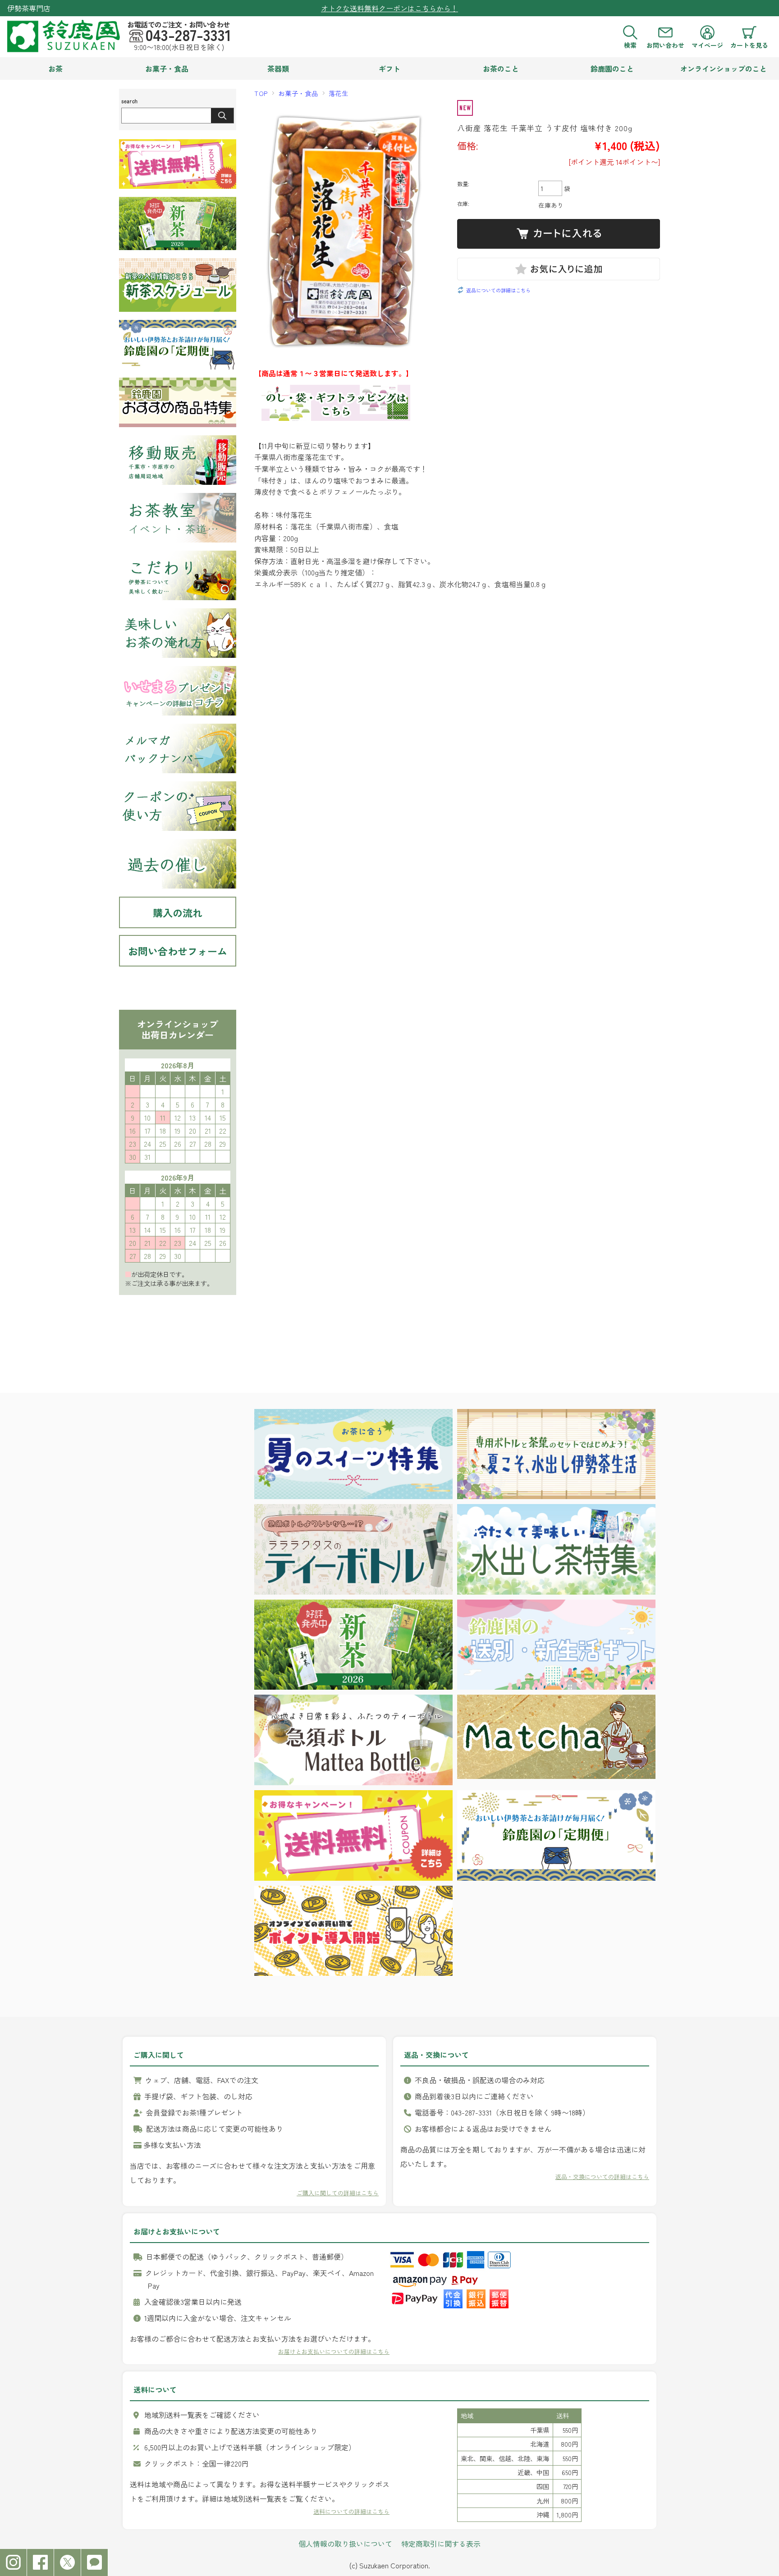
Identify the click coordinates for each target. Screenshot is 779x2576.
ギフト (389, 68)
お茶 (55, 68)
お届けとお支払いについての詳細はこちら (334, 2351)
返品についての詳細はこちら (498, 290)
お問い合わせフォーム (178, 951)
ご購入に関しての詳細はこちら (338, 2193)
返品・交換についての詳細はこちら (602, 2177)
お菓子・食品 (167, 68)
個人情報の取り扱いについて (345, 2544)
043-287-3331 (188, 35)
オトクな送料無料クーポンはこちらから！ (389, 8)
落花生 (339, 93)
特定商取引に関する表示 (441, 2544)
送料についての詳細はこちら (351, 2511)
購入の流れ (178, 912)
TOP (261, 93)
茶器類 (278, 68)
